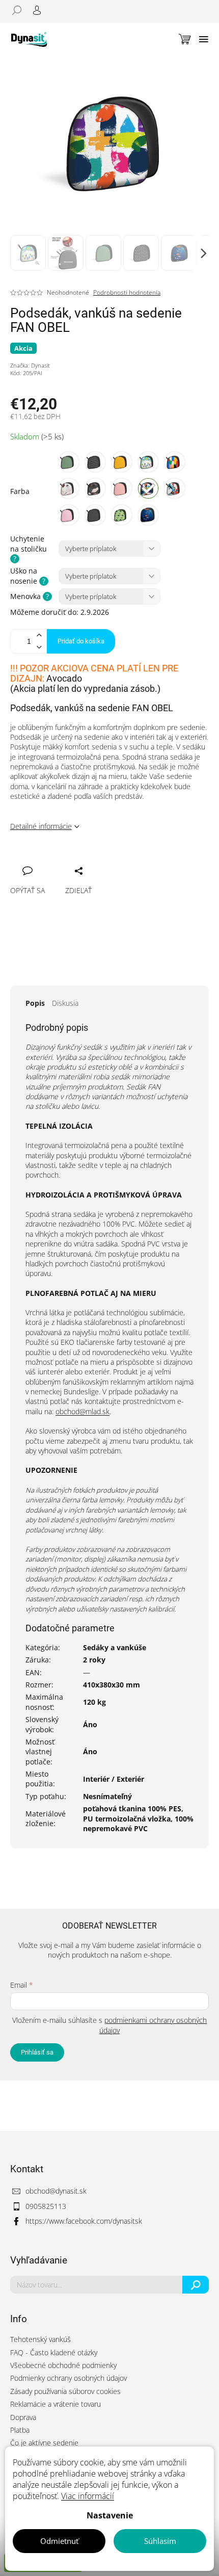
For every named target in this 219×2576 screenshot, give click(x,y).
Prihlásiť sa (37, 2052)
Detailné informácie (41, 826)
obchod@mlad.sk (83, 1411)
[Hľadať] (20, 10)
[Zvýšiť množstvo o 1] (39, 635)
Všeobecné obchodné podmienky (63, 2365)
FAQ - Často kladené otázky (54, 2352)
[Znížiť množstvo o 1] (39, 647)
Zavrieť (87, 860)
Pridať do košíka (81, 641)
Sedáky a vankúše (115, 1647)
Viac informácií (88, 2496)
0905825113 (46, 2206)
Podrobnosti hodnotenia (127, 293)
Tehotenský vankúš (40, 2339)
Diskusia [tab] (65, 1003)
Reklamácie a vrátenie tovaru (56, 2404)
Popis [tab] (35, 1003)
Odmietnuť (59, 2541)
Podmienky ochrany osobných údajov (69, 2378)
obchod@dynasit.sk (56, 2191)
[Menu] (204, 39)
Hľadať (196, 2285)
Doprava (23, 2417)
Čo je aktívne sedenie (44, 2443)
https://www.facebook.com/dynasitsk (84, 2221)
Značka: (30, 365)
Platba (20, 2430)
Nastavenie (110, 2515)
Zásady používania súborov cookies (65, 2391)
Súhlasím (160, 2541)
